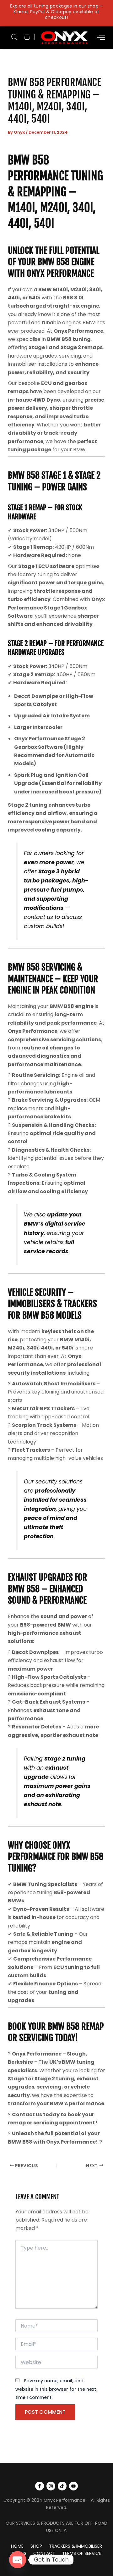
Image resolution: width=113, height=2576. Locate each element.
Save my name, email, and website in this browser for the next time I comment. (56, 2389)
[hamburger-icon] (101, 38)
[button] (14, 36)
